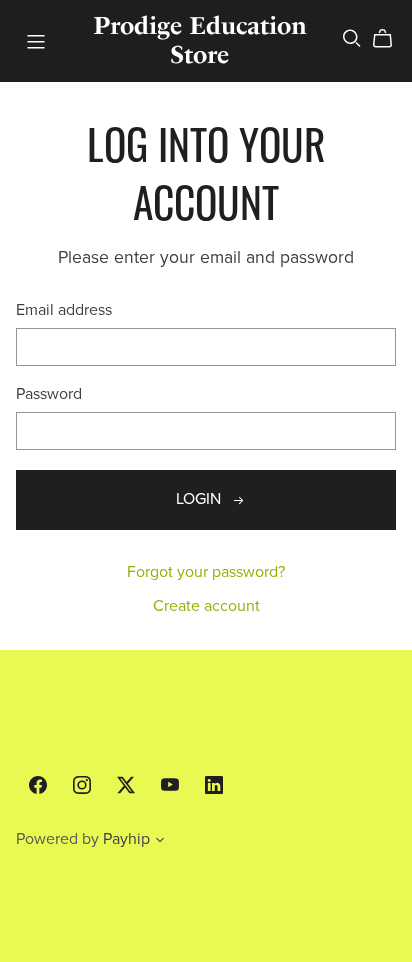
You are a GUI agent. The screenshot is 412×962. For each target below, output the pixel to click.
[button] (160, 842)
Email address (64, 310)
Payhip (126, 839)
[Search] (352, 38)
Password (49, 394)
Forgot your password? (206, 572)
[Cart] (390, 39)
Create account (206, 606)
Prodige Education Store (200, 40)
